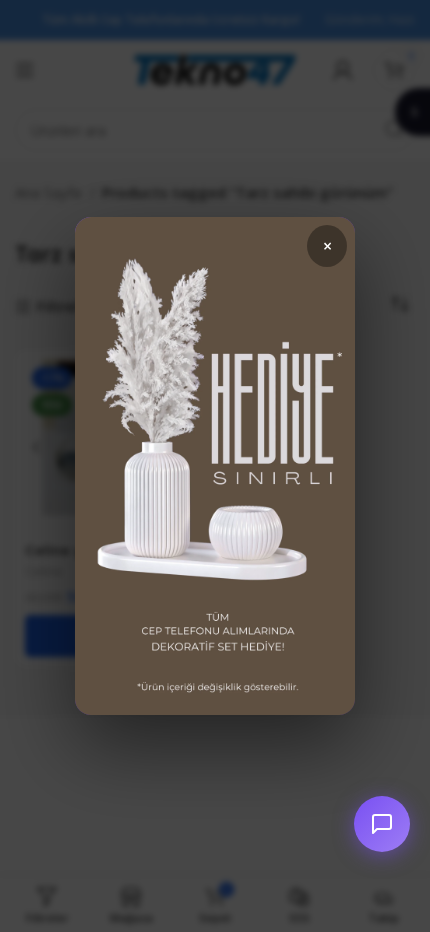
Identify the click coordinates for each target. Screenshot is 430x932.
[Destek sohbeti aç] (382, 824)
